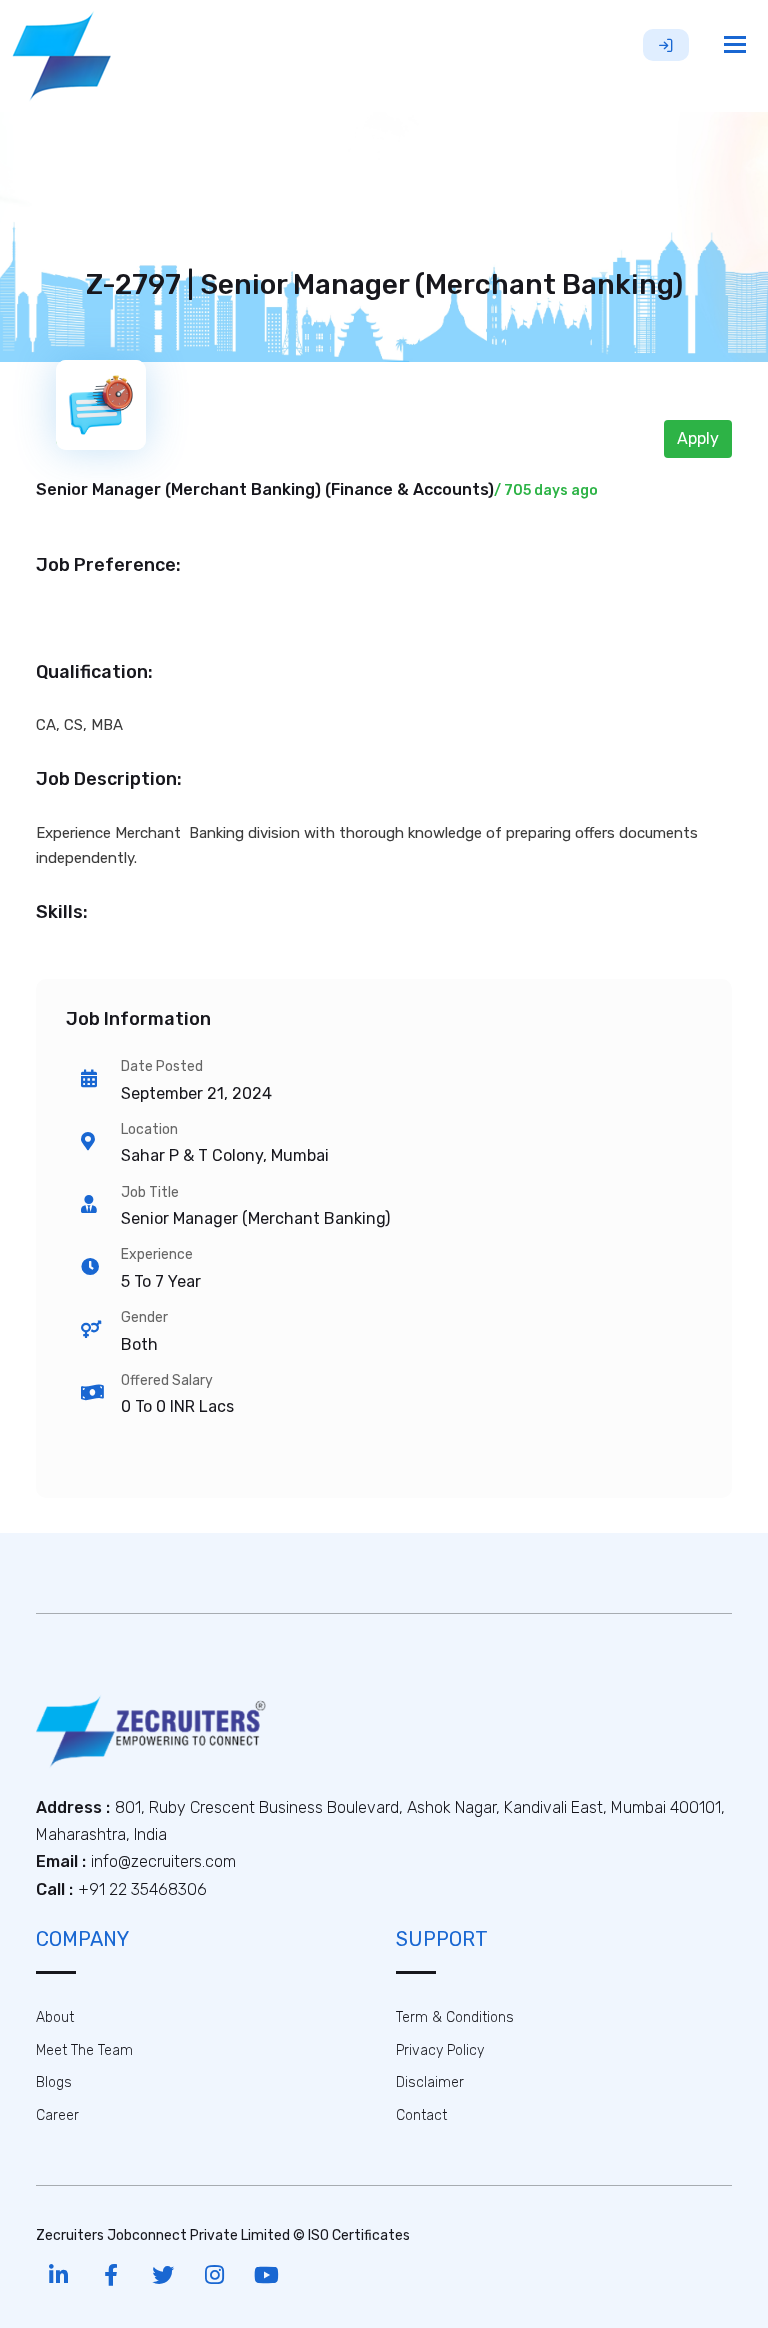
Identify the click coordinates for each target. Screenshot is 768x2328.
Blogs (54, 2082)
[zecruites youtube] (266, 2275)
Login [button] (666, 45)
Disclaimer (430, 2082)
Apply (698, 438)
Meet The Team (84, 2050)
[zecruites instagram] (214, 2275)
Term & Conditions (455, 2017)
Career (57, 2115)
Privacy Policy (440, 2050)
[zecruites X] (162, 2275)
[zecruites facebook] (110, 2275)
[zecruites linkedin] (58, 2275)
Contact (421, 2115)
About (55, 2017)
